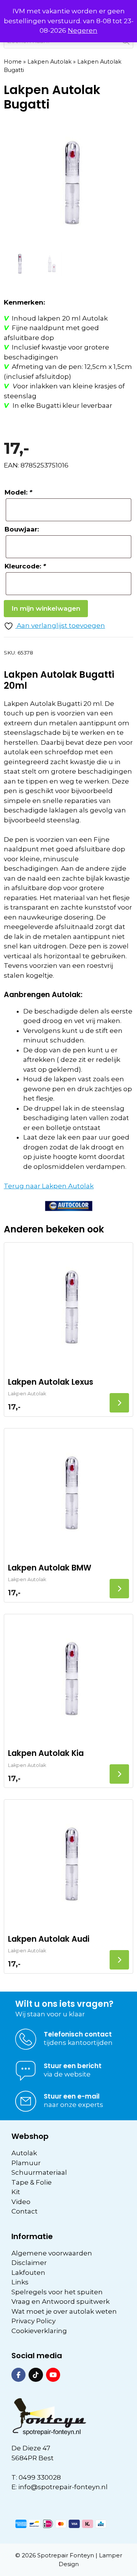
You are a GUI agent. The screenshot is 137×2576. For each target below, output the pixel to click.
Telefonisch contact (78, 2034)
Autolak (24, 2153)
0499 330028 (40, 2477)
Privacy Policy (33, 2321)
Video (21, 2202)
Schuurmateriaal (39, 2172)
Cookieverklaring (39, 2331)
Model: (18, 492)
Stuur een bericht (73, 2066)
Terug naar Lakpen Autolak (49, 1186)
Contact (25, 2211)
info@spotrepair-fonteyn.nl (63, 2487)
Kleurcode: (25, 566)
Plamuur (26, 2163)
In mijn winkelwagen (46, 608)
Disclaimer (29, 2263)
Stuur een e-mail (72, 2096)
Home (13, 62)
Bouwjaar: (22, 529)
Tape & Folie (32, 2182)
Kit (16, 2192)
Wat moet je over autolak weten (64, 2311)
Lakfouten (28, 2273)
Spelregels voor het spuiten (57, 2292)
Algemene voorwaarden (52, 2253)
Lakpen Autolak (49, 62)
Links (20, 2282)
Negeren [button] (83, 30)
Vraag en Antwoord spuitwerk (61, 2301)
